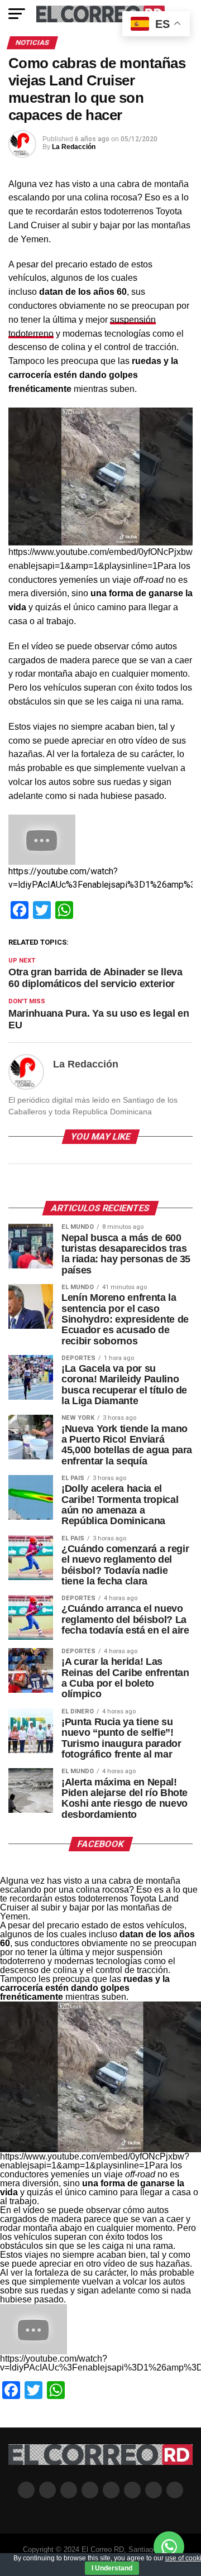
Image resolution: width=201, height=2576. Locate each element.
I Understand (112, 2568)
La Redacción (74, 147)
